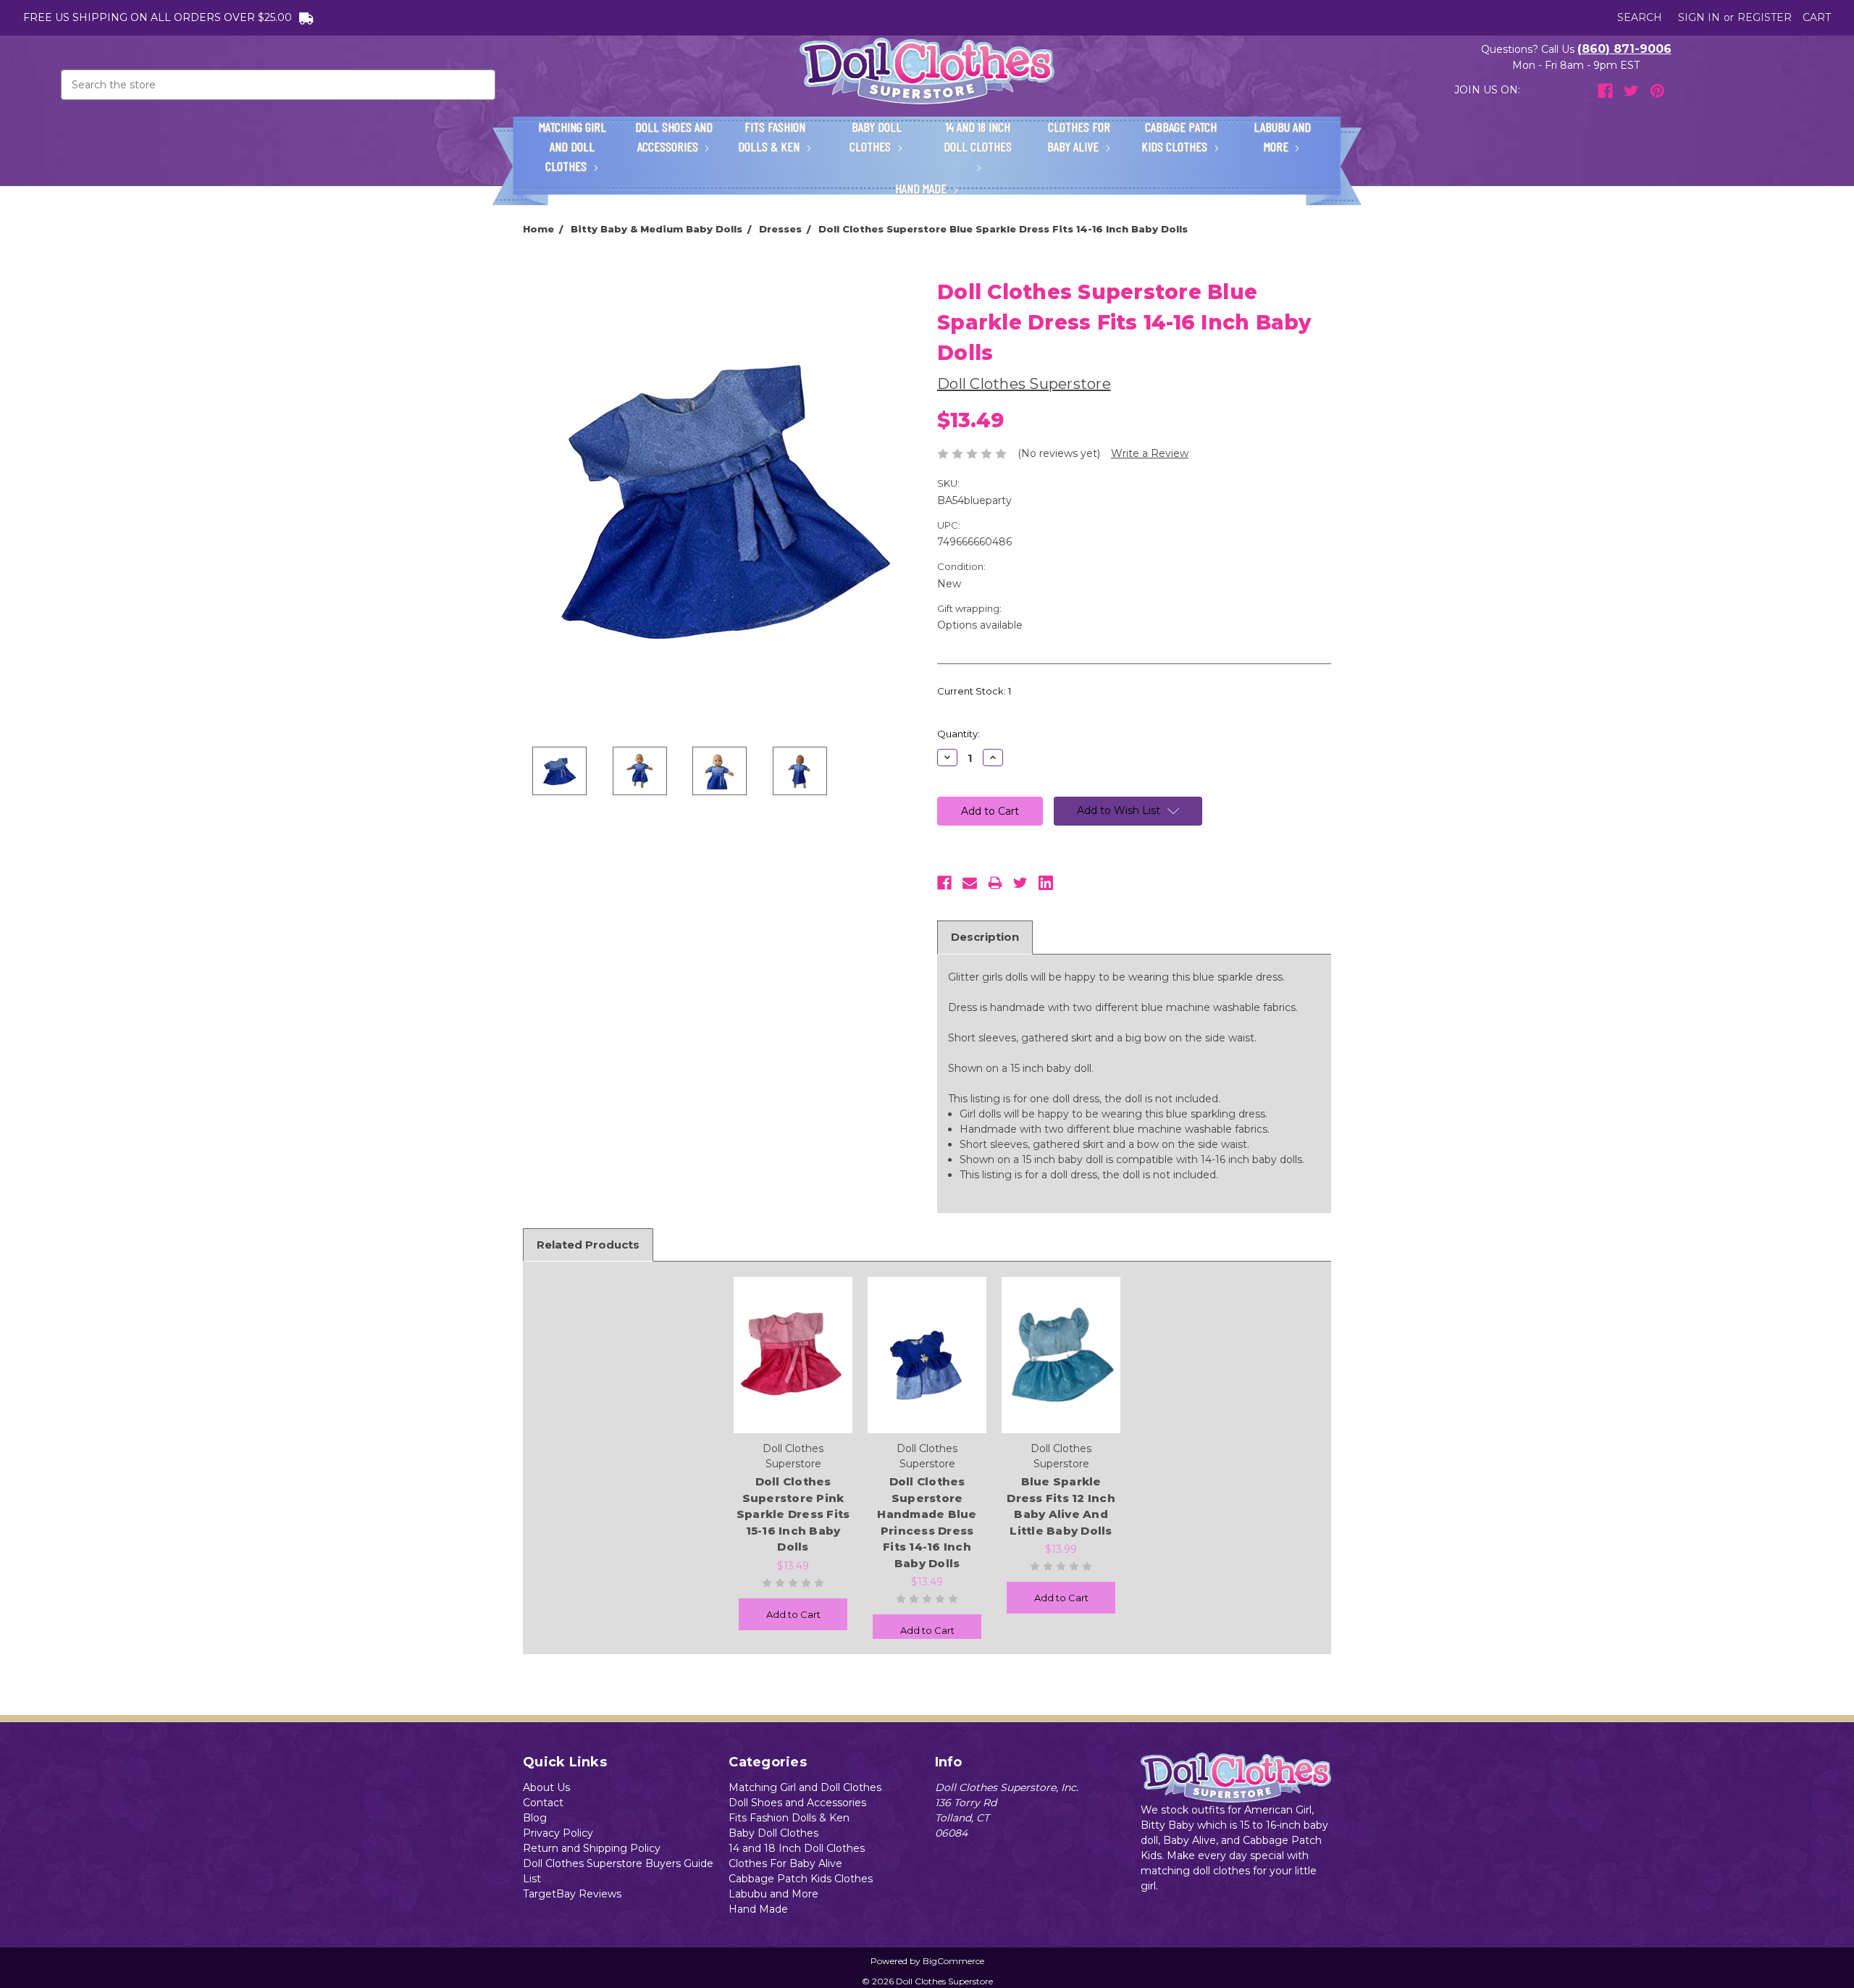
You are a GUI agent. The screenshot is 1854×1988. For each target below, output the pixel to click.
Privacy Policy (558, 1833)
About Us (546, 1787)
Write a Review (1150, 453)
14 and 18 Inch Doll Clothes (978, 137)
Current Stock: (974, 691)
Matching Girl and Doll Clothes (572, 146)
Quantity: (959, 734)
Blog (535, 1818)
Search (1640, 17)
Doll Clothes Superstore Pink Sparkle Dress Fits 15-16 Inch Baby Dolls (793, 1514)
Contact (543, 1803)
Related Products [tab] (588, 1245)
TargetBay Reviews (572, 1894)
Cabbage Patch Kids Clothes (1179, 137)
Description (985, 937)
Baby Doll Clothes (876, 137)
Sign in (1699, 17)
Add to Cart (793, 1614)
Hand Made (922, 188)
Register (1765, 17)
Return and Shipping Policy (592, 1848)
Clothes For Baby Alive (1079, 137)
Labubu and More (1282, 137)
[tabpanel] (793, 1454)
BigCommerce (953, 1961)
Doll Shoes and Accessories (674, 137)
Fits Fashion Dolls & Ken (772, 137)
